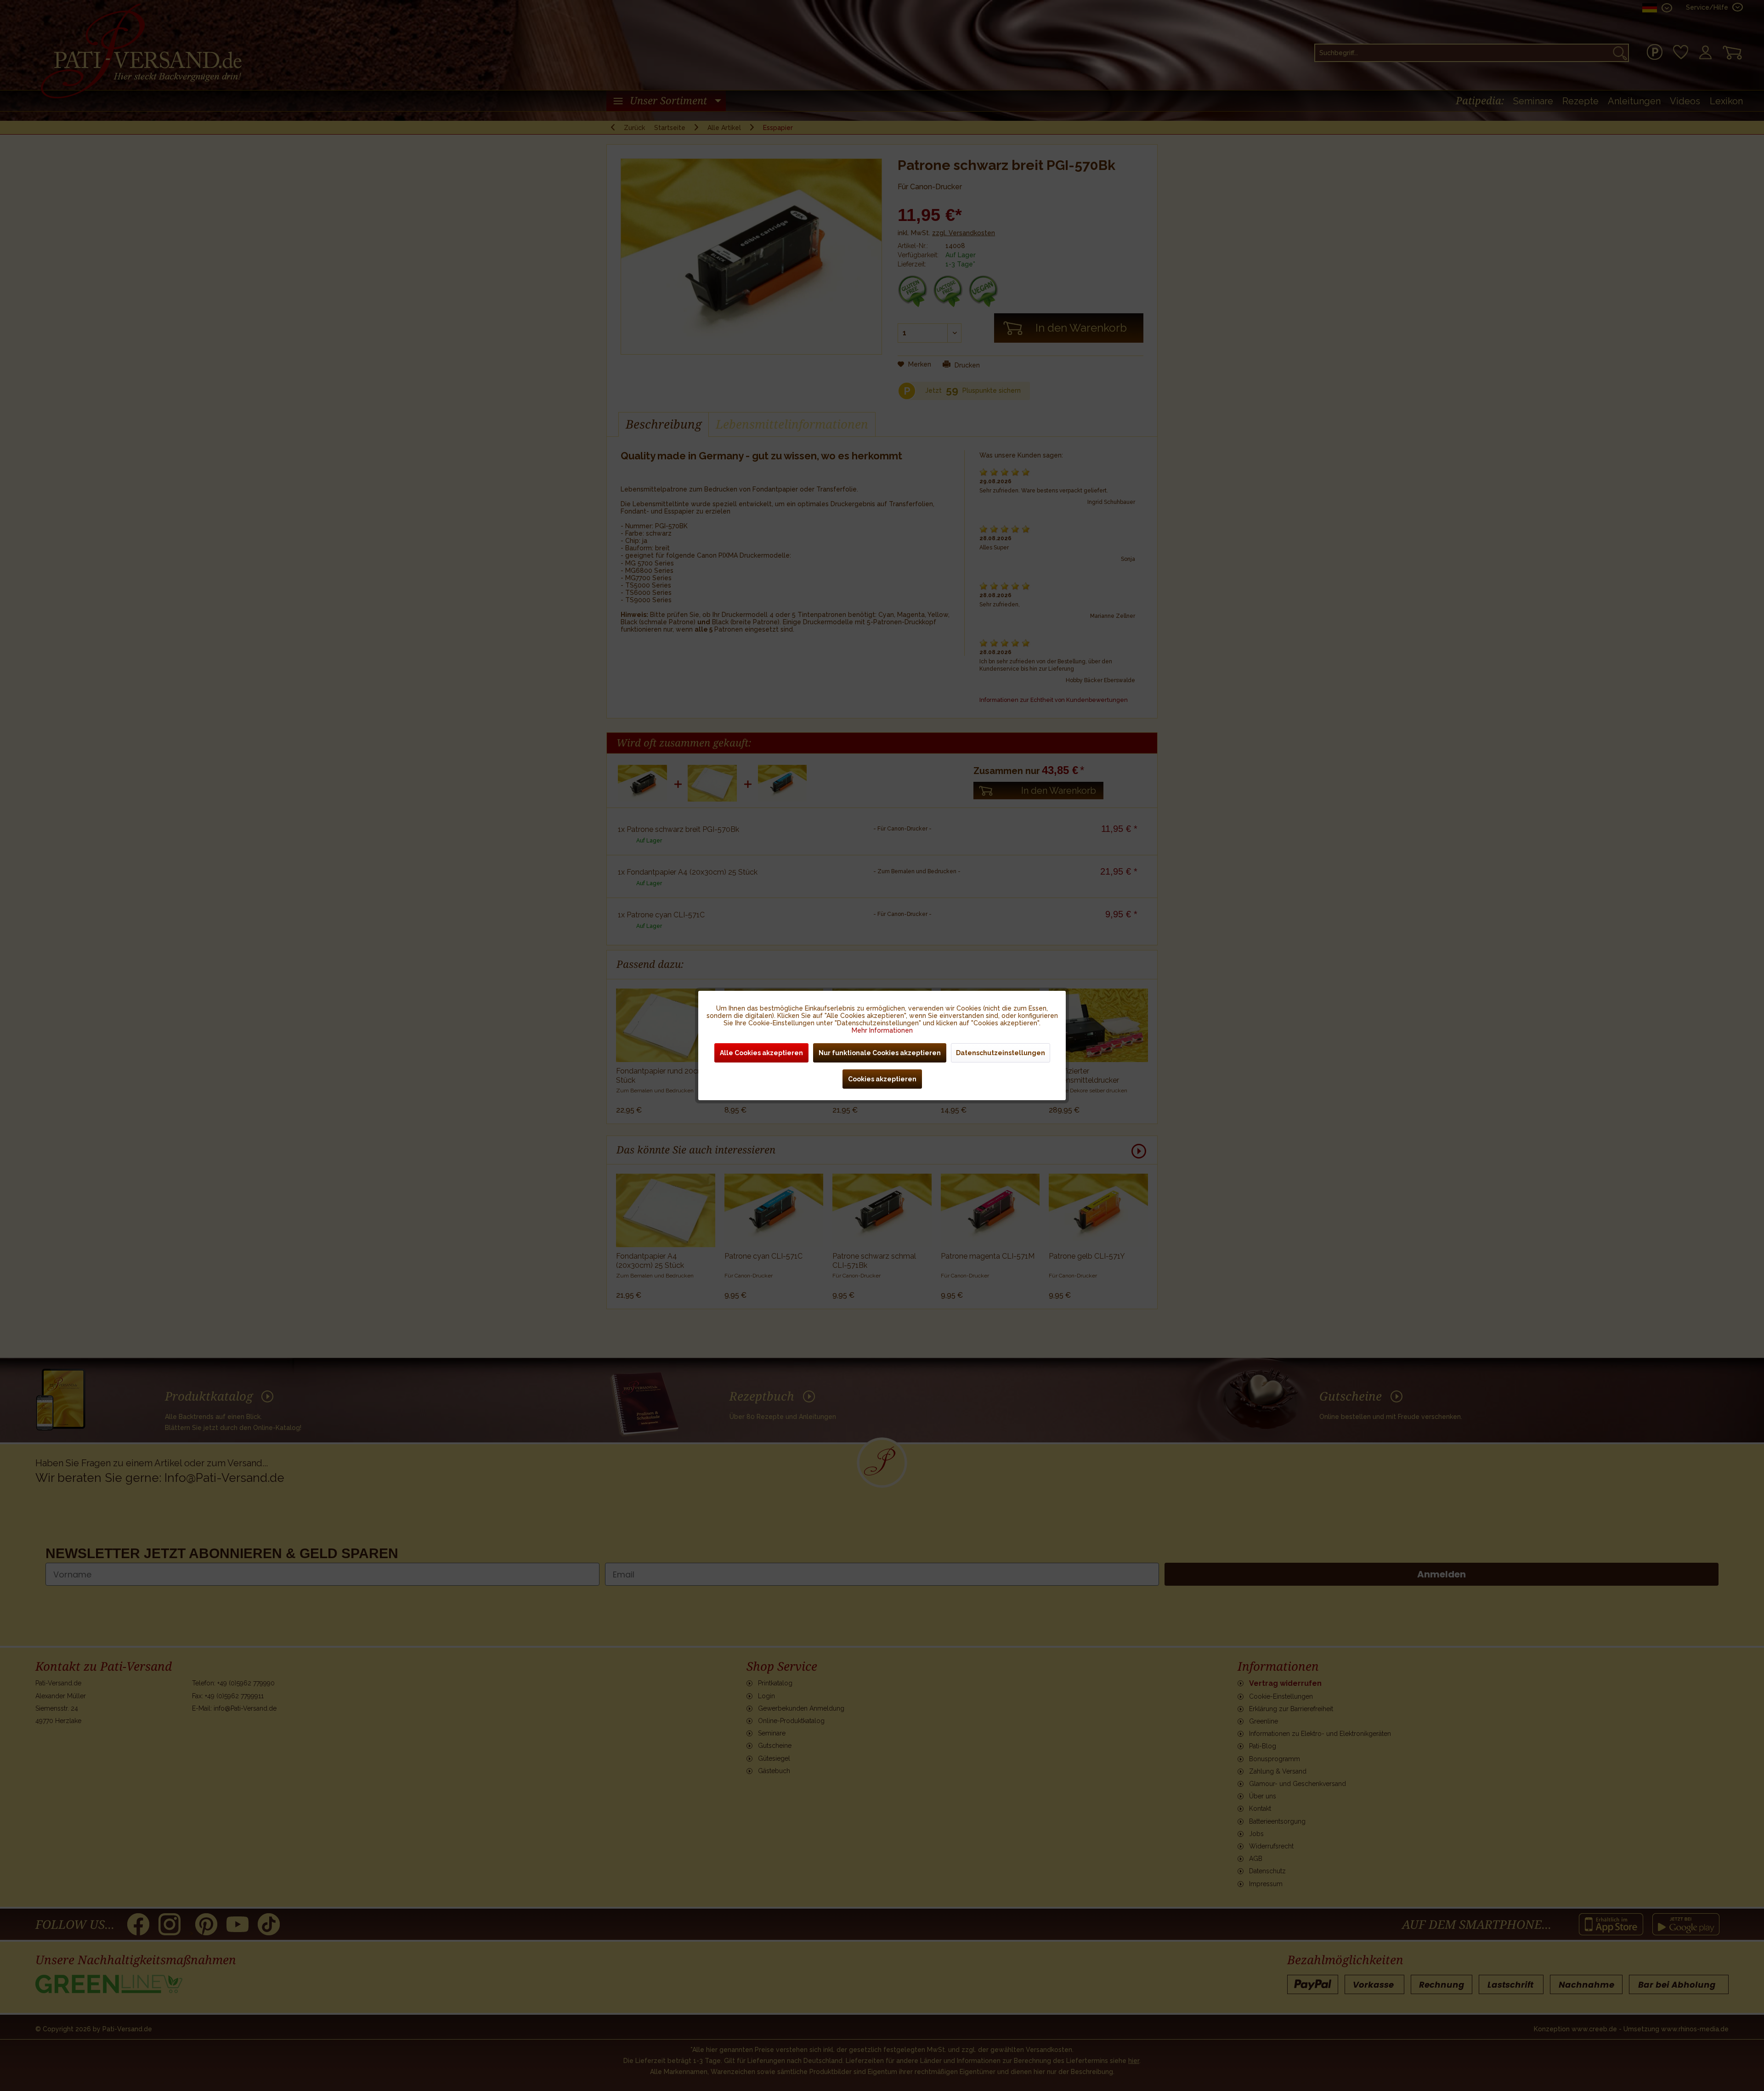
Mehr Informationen (882, 1030)
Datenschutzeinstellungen (1001, 1053)
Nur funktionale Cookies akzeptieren (880, 1053)
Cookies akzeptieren (882, 1079)
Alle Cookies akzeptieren (761, 1053)
